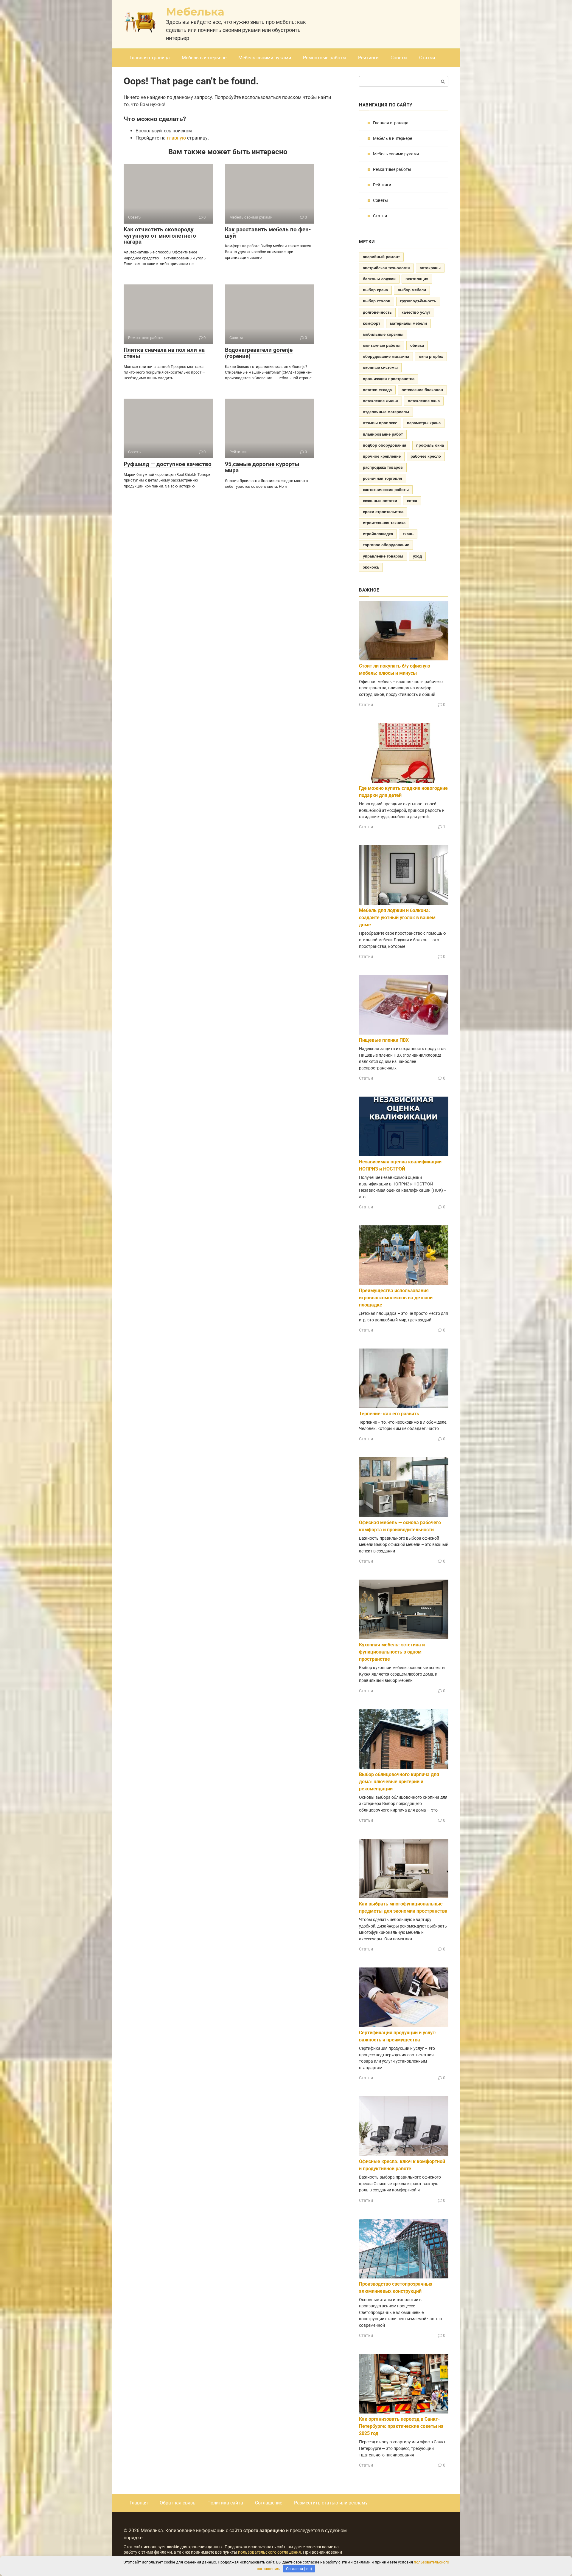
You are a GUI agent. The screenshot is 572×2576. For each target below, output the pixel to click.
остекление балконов (422, 390)
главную (176, 138)
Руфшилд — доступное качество (168, 464)
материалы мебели (408, 323)
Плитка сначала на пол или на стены (164, 353)
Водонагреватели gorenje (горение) (259, 353)
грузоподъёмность (418, 301)
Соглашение (269, 2503)
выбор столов (377, 301)
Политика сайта (225, 2503)
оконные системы (380, 367)
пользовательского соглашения (269, 2552)
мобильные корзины (383, 334)
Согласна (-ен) (299, 2569)
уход (417, 556)
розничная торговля (383, 478)
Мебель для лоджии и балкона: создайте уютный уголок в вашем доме (397, 918)
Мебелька (195, 12)
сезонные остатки (380, 501)
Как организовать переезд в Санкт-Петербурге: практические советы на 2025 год (401, 2426)
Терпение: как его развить (389, 1414)
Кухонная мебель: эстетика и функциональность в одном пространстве (392, 1652)
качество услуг (416, 312)
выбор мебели (412, 290)
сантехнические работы (386, 490)
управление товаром (383, 556)
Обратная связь (178, 2503)
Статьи (427, 58)
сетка (412, 501)
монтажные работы (382, 345)
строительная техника (384, 523)
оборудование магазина (386, 356)
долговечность (377, 312)
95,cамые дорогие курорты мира (262, 467)
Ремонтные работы (325, 58)
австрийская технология (386, 268)
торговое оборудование (386, 545)
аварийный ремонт (381, 257)
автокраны (430, 268)
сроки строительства (383, 512)
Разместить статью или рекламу (331, 2503)
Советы (399, 58)
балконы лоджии (379, 279)
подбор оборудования (385, 445)
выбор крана (375, 290)
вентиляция (417, 279)
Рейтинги (368, 58)
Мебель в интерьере (204, 58)
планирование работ (383, 434)
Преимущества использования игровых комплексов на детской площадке (396, 1298)
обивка (417, 345)
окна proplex (431, 356)
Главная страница (150, 58)
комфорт (372, 323)
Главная (139, 2503)
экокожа (371, 567)
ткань (408, 534)
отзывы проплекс (380, 423)
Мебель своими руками (265, 58)
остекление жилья (380, 401)
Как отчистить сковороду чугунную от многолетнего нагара (160, 236)
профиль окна (430, 445)
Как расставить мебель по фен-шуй (268, 233)
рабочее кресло (426, 456)
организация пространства (389, 379)
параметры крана (424, 423)
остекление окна (424, 401)
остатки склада (377, 390)
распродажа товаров (383, 467)
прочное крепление (382, 456)
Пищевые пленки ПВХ (384, 1040)
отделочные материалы (386, 412)
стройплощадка (378, 534)
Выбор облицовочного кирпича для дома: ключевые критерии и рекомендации (399, 1782)
